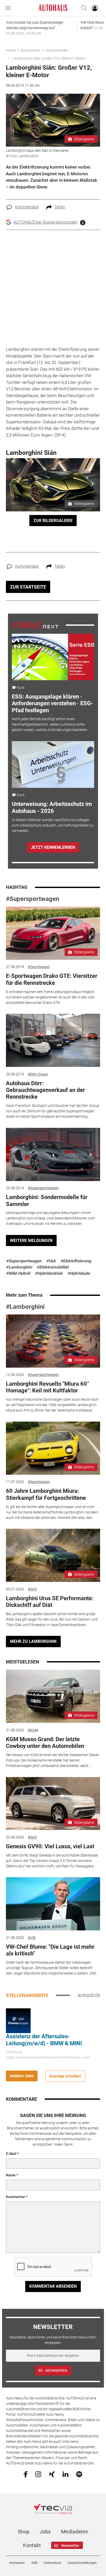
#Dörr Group (38, 1074)
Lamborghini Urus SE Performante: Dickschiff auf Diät (50, 1602)
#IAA (51, 1261)
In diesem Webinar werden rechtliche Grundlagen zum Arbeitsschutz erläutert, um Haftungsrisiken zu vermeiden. (53, 825)
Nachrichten (31, 50)
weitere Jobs (22, 2076)
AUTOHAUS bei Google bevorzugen (46, 222)
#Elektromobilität (52, 1267)
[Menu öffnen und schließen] (9, 8)
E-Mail (11, 2154)
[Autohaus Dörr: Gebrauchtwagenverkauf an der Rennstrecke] (53, 1040)
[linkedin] (65, 2474)
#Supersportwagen (33, 899)
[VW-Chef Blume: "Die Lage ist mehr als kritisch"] (53, 1904)
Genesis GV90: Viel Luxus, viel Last (50, 1846)
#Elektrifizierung (76, 1261)
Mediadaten (75, 2532)
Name (11, 2175)
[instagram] (38, 2474)
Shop (24, 2532)
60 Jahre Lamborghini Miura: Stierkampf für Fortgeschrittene (46, 1494)
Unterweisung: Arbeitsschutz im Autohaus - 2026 (52, 807)
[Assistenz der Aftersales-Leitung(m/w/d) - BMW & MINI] (18, 2020)
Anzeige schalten (65, 2076)
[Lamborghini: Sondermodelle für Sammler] (53, 1154)
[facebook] (26, 2474)
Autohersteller (57, 50)
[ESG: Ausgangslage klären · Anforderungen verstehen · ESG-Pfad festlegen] (53, 657)
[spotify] (79, 2474)
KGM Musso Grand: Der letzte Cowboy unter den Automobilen (45, 1743)
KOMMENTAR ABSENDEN (53, 2286)
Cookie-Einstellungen (82, 2563)
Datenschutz (52, 2563)
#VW (32, 1938)
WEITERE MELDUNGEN (31, 1241)
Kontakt (32, 2545)
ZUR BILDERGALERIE (53, 521)
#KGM (33, 1730)
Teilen (60, 207)
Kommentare (27, 207)
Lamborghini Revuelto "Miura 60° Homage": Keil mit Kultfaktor (48, 1387)
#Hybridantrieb (49, 1273)
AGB (34, 2563)
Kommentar (16, 2197)
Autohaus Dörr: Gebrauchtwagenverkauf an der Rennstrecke (45, 1090)
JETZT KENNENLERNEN (53, 847)
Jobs (45, 2532)
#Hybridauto (79, 1273)
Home (11, 50)
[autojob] (89, 1995)
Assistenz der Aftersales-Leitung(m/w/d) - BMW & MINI (44, 2040)
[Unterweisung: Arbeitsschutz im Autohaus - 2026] (53, 764)
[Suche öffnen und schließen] (83, 8)
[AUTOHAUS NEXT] (35, 625)
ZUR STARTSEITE (28, 587)
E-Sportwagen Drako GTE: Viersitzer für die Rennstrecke (52, 979)
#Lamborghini (19, 1267)
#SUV (32, 1589)
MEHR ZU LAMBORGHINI (33, 1641)
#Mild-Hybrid (18, 1273)
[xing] (52, 2474)
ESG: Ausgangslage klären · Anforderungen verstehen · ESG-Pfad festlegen (52, 703)
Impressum (17, 2563)
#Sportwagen (39, 967)
